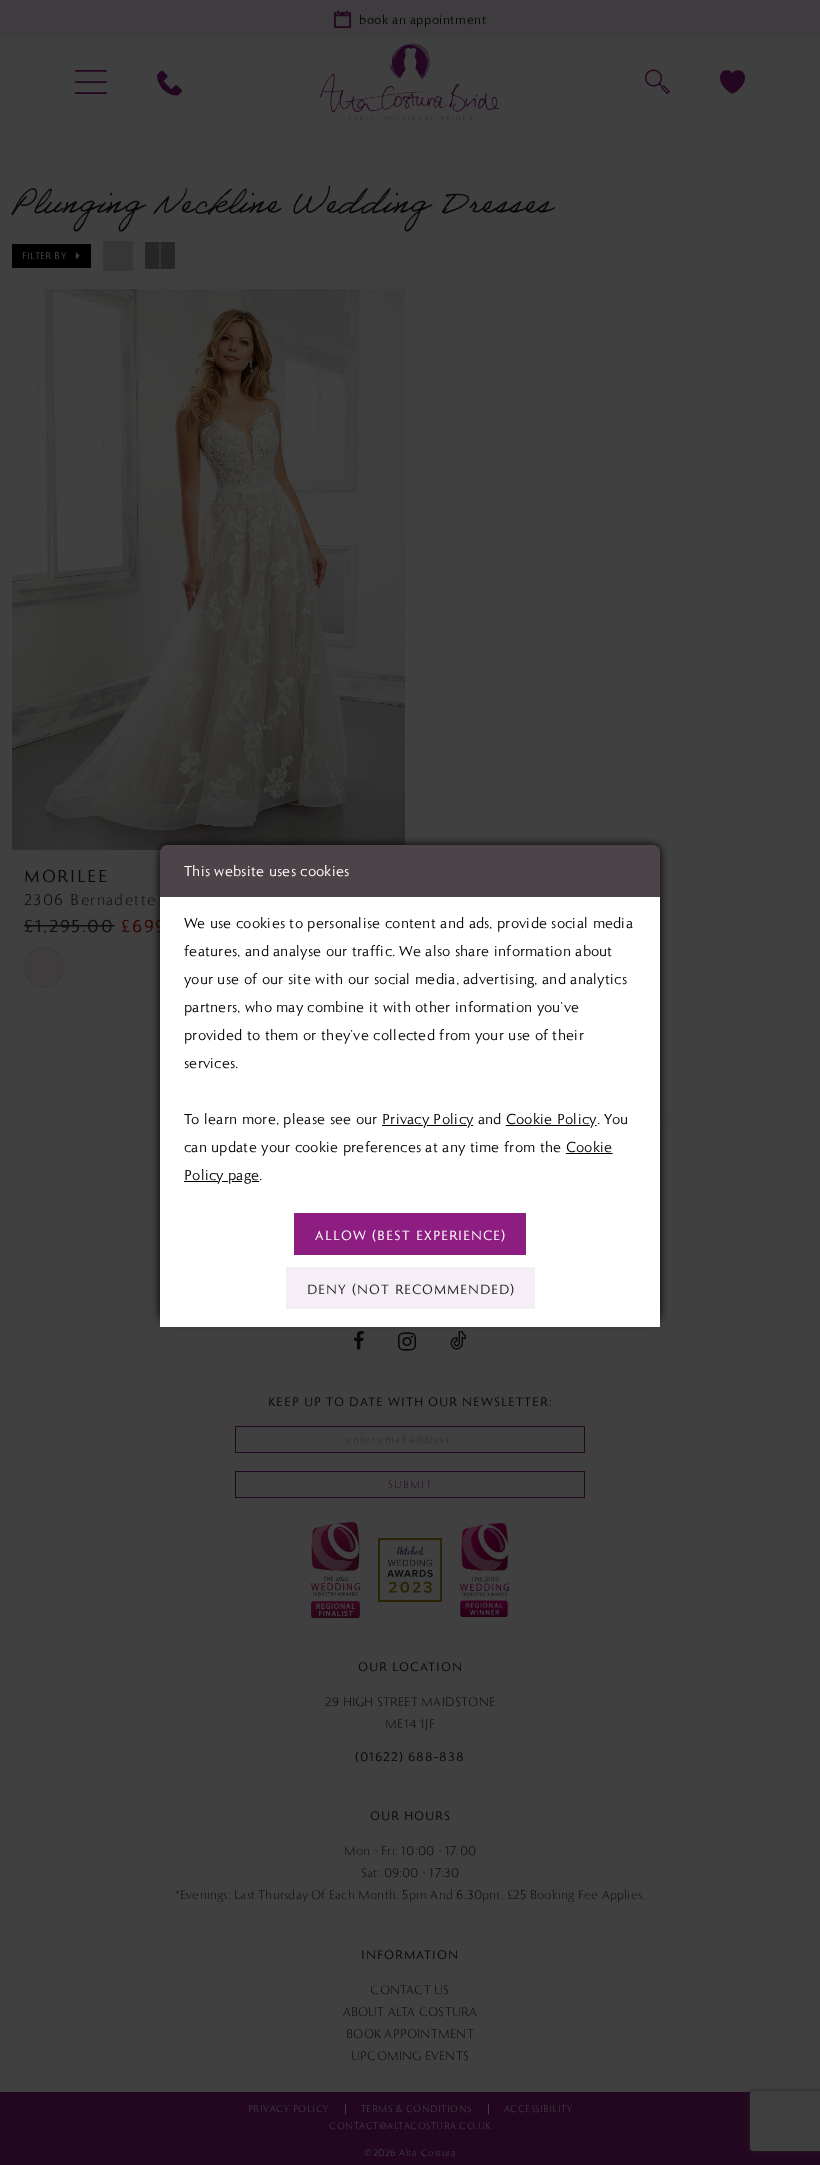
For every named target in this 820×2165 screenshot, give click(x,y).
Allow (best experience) (410, 1235)
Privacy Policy (427, 1119)
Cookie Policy (551, 1119)
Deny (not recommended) (411, 1289)
